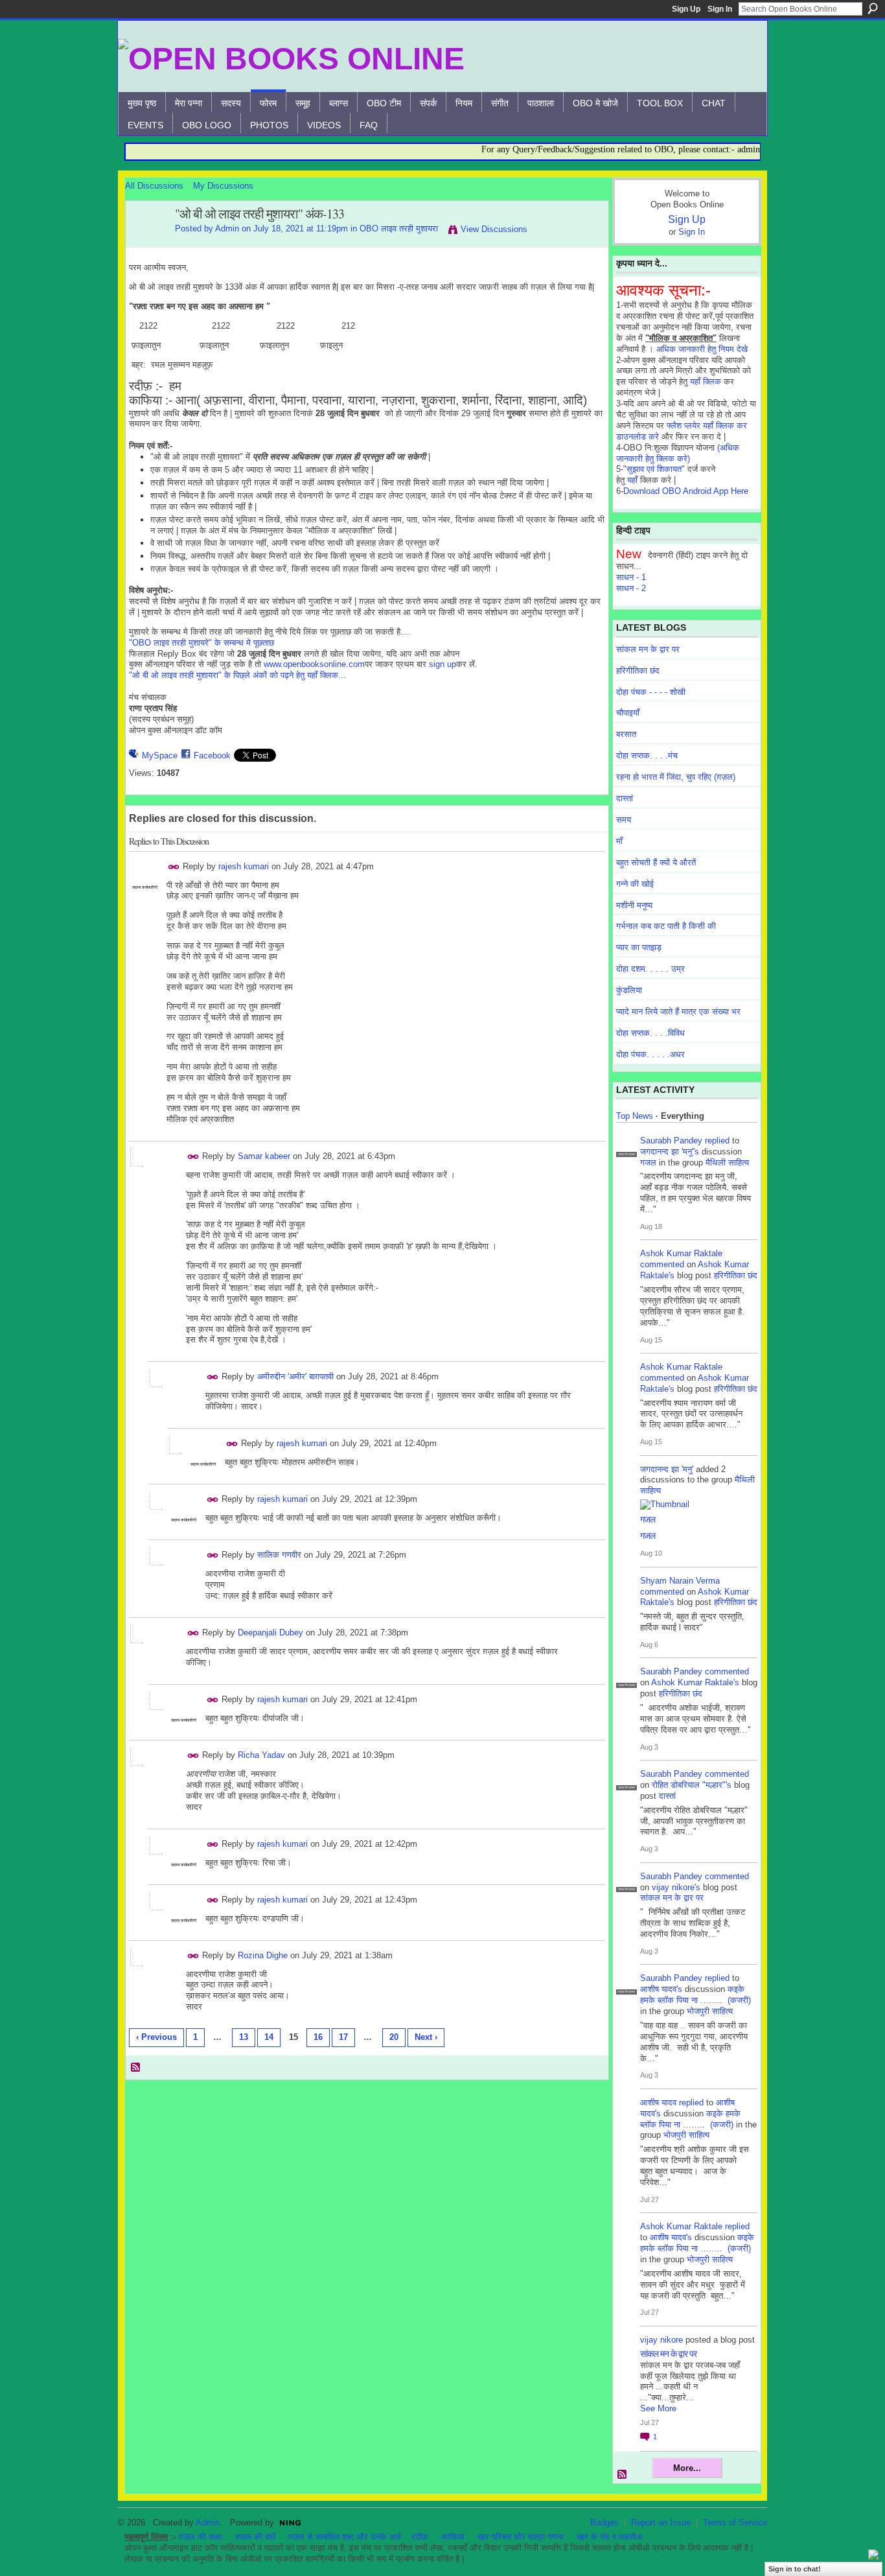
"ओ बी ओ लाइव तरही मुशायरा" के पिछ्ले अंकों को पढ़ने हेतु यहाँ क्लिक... (237, 675)
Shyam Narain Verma (680, 1581)
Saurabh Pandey (671, 1141)
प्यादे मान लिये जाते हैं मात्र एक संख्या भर (678, 1012)
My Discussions (223, 186)
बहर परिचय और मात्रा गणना (521, 2537)
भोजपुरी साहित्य (710, 2011)
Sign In (720, 9)
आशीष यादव (658, 2102)
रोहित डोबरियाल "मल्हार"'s (692, 1785)
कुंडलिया (629, 990)
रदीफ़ (420, 2537)
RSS (136, 2068)
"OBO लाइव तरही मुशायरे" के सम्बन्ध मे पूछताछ (201, 643)
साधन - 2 (631, 588)
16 (318, 2037)
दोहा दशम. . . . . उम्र (650, 969)
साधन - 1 (631, 577)
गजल (648, 1163)
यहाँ (632, 480)
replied (717, 1141)
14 (269, 2037)
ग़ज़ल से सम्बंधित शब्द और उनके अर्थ (345, 2537)
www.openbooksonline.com (314, 664)
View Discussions (494, 229)
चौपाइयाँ (628, 713)
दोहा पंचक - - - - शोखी (651, 692)
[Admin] (146, 242)
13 (244, 2037)
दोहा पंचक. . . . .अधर (650, 1054)
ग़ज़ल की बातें (255, 2537)
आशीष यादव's (661, 1989)
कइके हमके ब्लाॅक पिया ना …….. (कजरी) (695, 1995)
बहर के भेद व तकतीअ (609, 2537)
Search (873, 8)
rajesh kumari (244, 866)
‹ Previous (156, 2037)
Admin (227, 228)
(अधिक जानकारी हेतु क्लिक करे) (678, 453)
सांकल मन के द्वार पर (648, 649)
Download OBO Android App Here (686, 491)
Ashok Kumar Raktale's (695, 1682)
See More (658, 2408)
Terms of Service (735, 2523)
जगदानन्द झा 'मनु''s (670, 1152)
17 (343, 2037)
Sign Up (686, 9)
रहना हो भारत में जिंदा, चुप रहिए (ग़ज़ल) (676, 777)
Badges (604, 2523)
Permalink (174, 867)
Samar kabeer (264, 1156)
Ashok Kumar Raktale (681, 1253)
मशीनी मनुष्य (634, 905)
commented (662, 1264)
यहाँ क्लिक (706, 381)
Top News (635, 1116)
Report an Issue (661, 2523)
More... (687, 2468)
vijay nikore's (676, 1887)
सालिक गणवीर (279, 1555)
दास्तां (625, 798)
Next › (426, 2037)
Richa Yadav (261, 1755)
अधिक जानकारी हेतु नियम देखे (702, 349)
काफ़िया (453, 2537)
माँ (619, 841)
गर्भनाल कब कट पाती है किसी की (666, 926)
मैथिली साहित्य (727, 1163)
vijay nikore (661, 2340)
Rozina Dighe (263, 1955)
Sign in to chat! (795, 2569)
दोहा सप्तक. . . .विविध (650, 1033)
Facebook (212, 755)
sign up (442, 664)
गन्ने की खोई (635, 884)
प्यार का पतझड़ (639, 947)
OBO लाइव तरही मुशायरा (399, 228)
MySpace (160, 755)
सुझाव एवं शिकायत (654, 469)
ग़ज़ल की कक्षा (201, 2537)
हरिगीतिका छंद (638, 671)
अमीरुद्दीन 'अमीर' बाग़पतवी (295, 1376)
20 (394, 2037)
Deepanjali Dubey (270, 1633)
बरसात (626, 734)
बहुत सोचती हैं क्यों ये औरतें (656, 862)
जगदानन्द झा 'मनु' (667, 1469)
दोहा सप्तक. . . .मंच (647, 755)
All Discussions (154, 186)
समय (624, 820)
